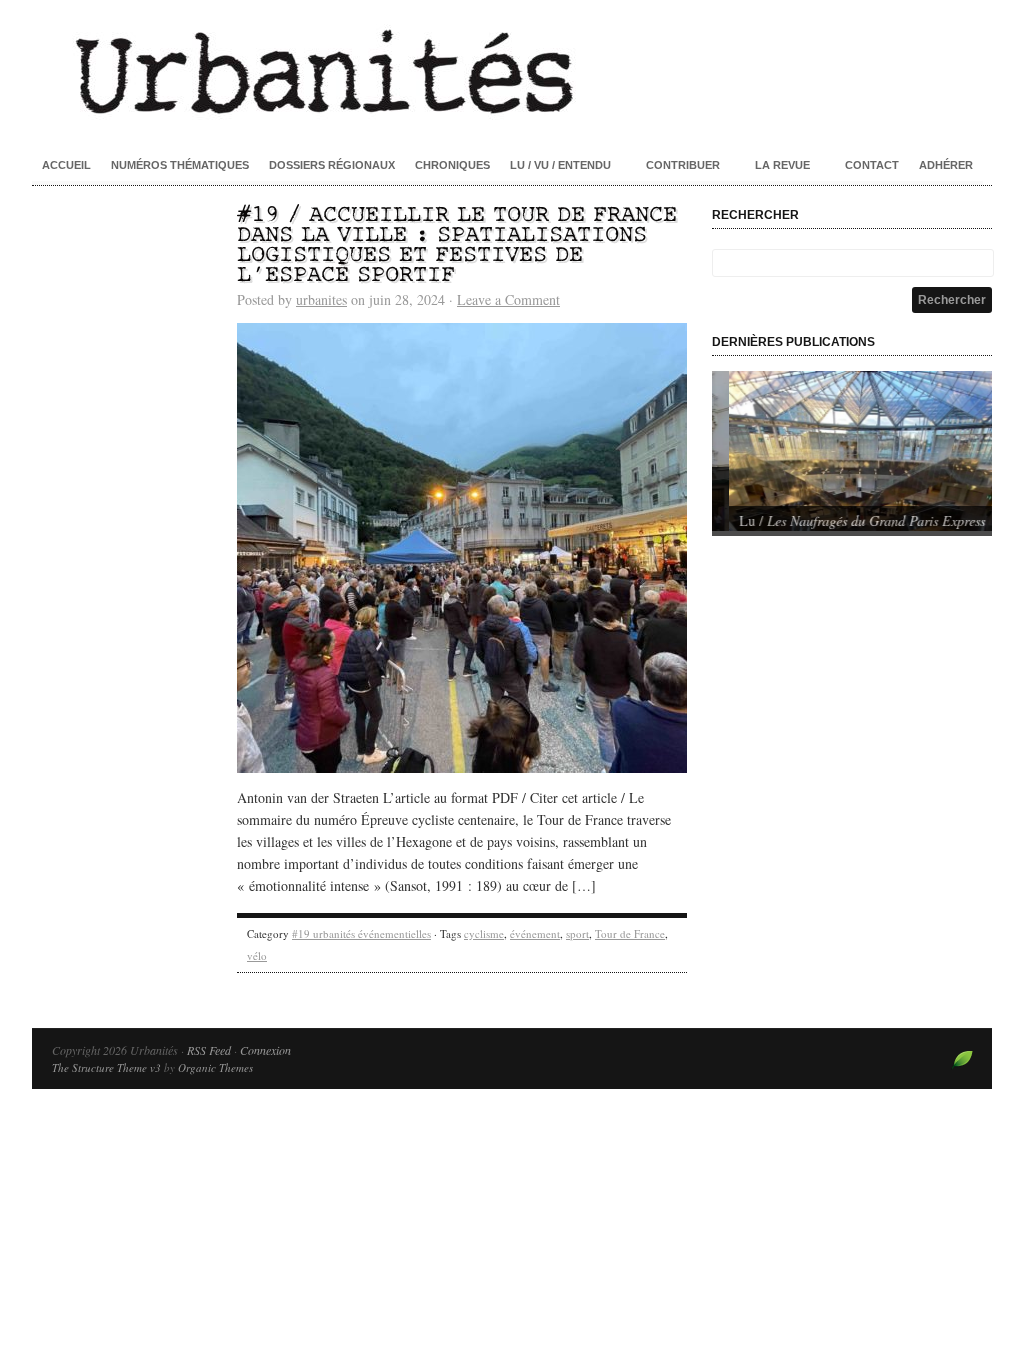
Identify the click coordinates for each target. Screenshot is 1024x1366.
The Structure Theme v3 (106, 1067)
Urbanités (512, 70)
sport (577, 933)
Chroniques (452, 165)
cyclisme (484, 933)
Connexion (265, 1050)
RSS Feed (209, 1050)
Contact (872, 165)
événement (535, 933)
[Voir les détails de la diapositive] (852, 451)
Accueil (66, 165)
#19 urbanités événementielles (361, 933)
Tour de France (630, 933)
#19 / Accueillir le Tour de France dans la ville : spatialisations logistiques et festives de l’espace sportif (457, 245)
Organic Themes (215, 1067)
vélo (257, 955)
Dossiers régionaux (332, 165)
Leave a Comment (508, 299)
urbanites (321, 299)
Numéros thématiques (180, 165)
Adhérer (946, 165)
